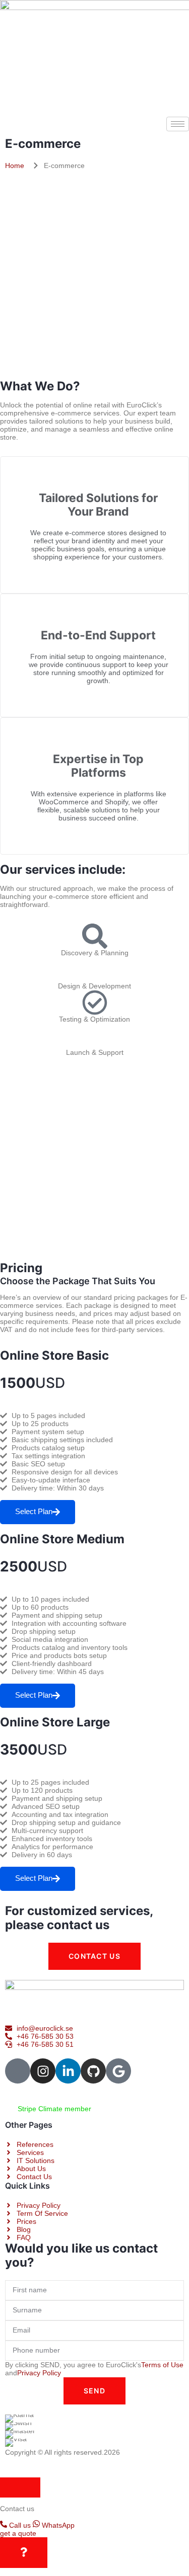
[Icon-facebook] (18, 2071)
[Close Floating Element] (20, 2487)
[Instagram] (43, 2071)
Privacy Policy (39, 2373)
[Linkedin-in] (68, 2071)
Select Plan (34, 1511)
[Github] (93, 2071)
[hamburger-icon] (178, 124)
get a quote (18, 2533)
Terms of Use (162, 2365)
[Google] (118, 2071)
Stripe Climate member (53, 2109)
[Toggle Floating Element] (24, 2553)
